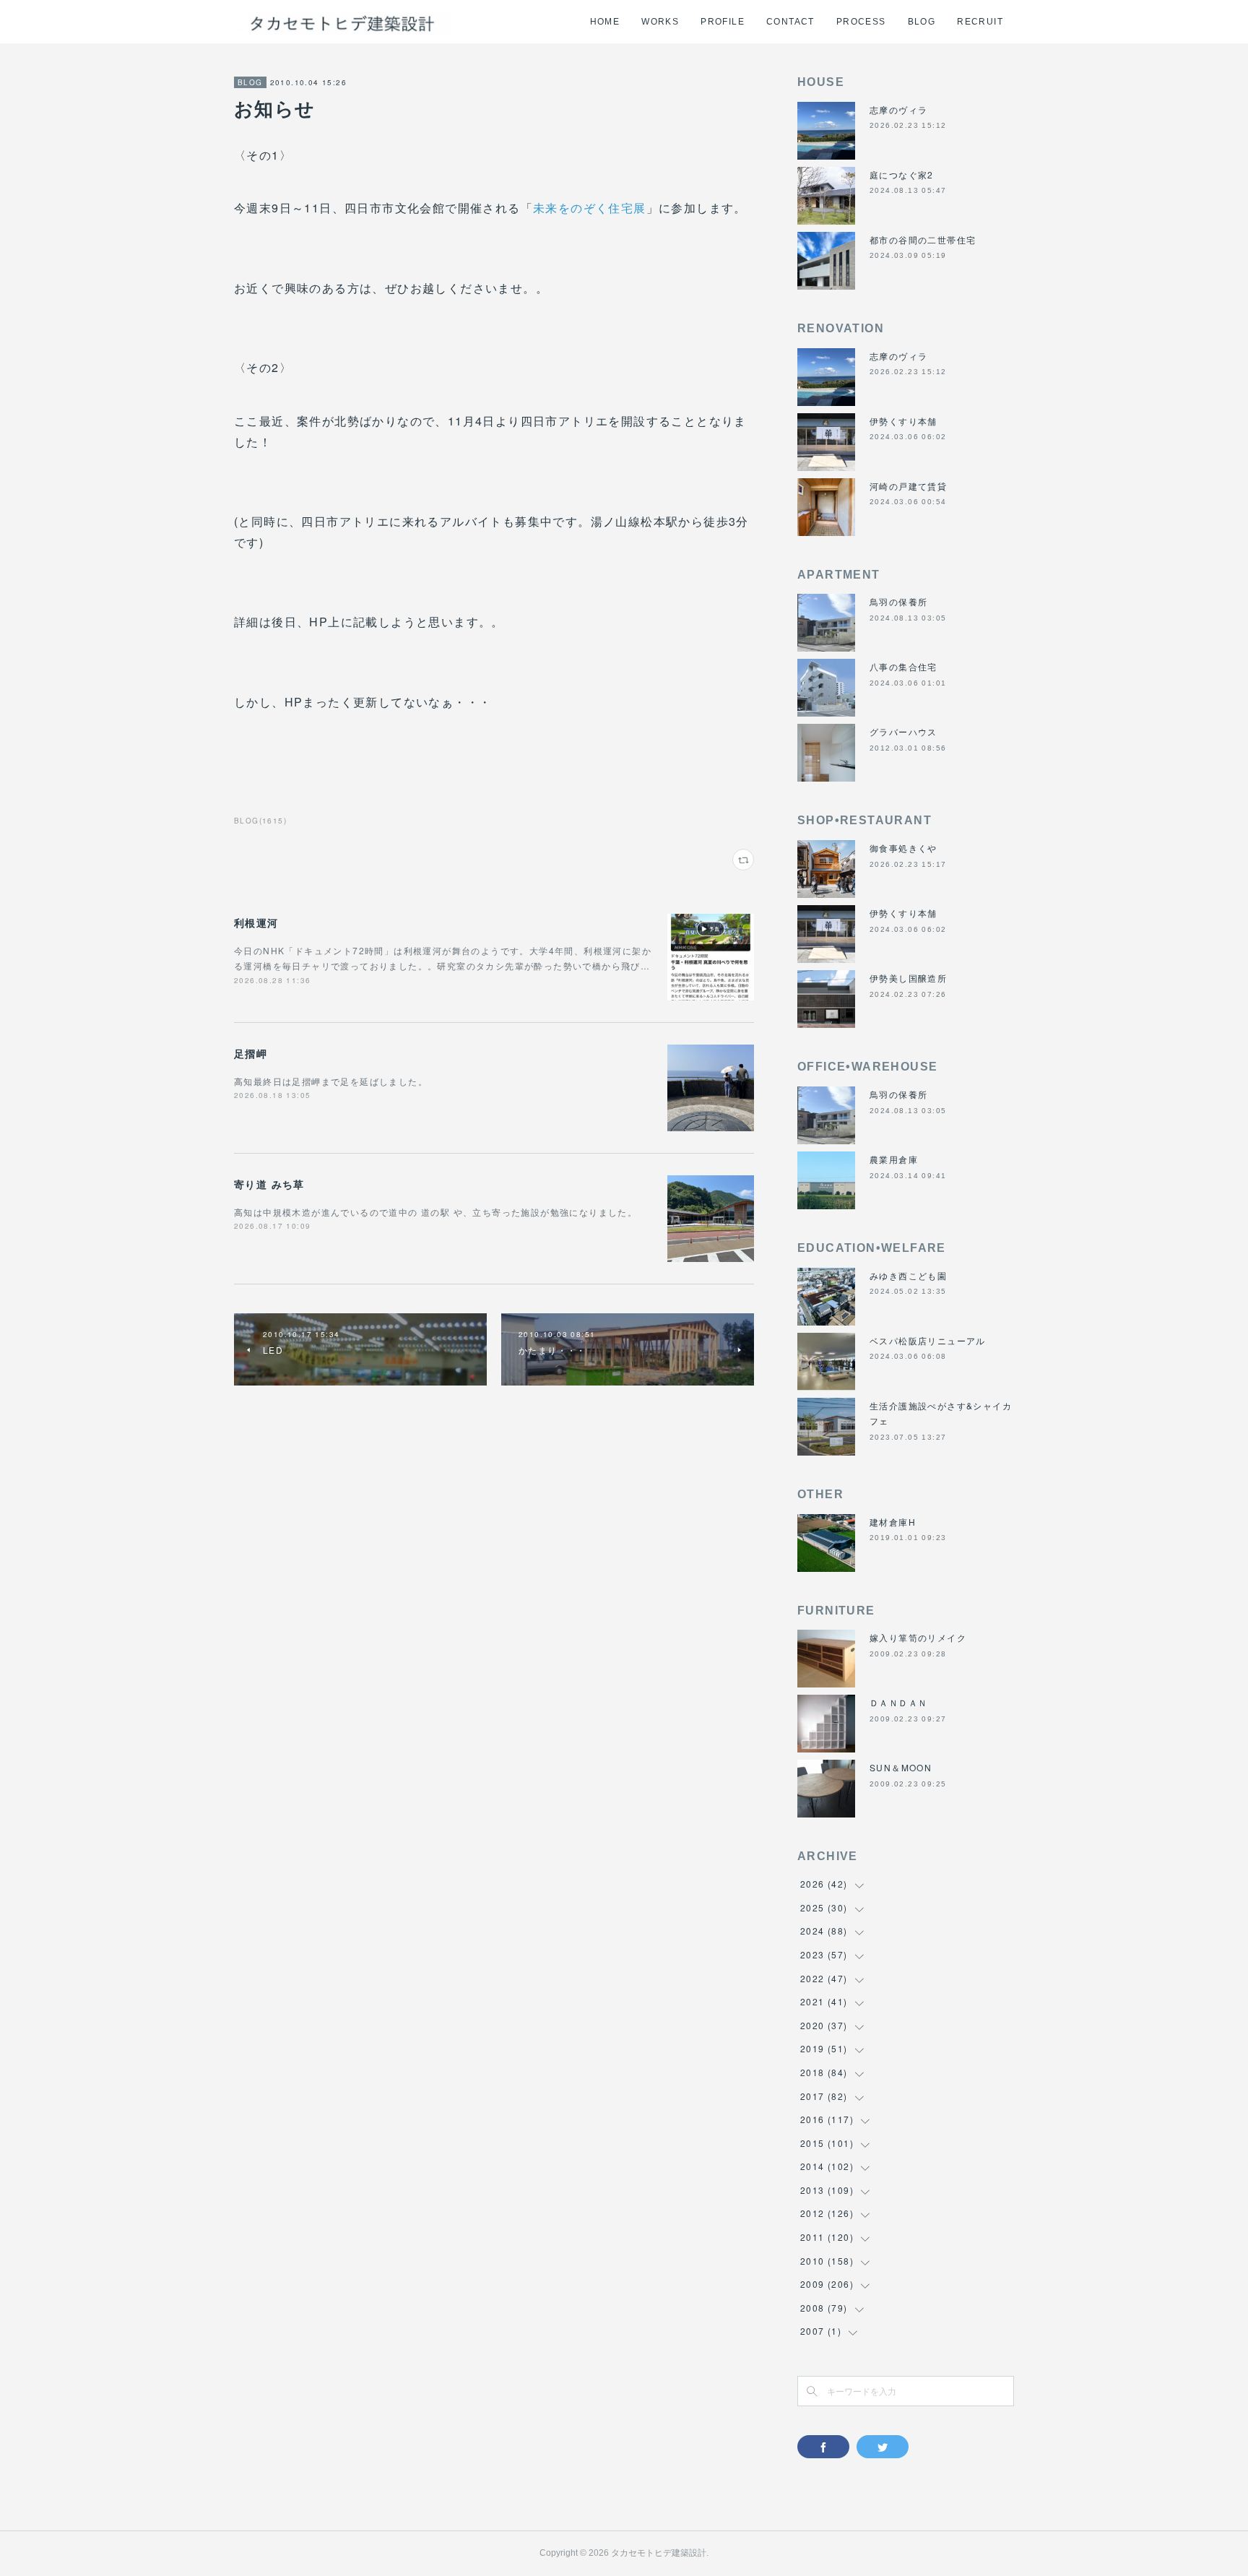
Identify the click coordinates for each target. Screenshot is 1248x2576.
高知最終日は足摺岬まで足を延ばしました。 (331, 1081)
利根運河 (256, 922)
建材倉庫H (893, 1522)
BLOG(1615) (260, 821)
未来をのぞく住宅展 (590, 208)
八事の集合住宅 (903, 666)
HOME (605, 22)
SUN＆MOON (901, 1767)
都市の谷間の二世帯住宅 (923, 239)
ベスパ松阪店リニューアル (928, 1340)
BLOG (922, 22)
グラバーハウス (903, 731)
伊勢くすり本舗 (903, 421)
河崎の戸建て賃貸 (908, 486)
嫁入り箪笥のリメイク (918, 1637)
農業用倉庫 (894, 1159)
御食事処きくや (903, 848)
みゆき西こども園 (908, 1275)
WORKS (660, 22)
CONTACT (790, 22)
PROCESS (861, 22)
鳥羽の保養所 (898, 601)
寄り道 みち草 (269, 1184)
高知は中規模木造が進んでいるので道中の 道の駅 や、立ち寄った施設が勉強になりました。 (435, 1212)
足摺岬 (251, 1053)
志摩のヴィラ (898, 109)
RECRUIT (980, 22)
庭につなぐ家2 (902, 174)
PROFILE (723, 22)
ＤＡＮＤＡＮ (898, 1702)
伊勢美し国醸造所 (908, 978)
